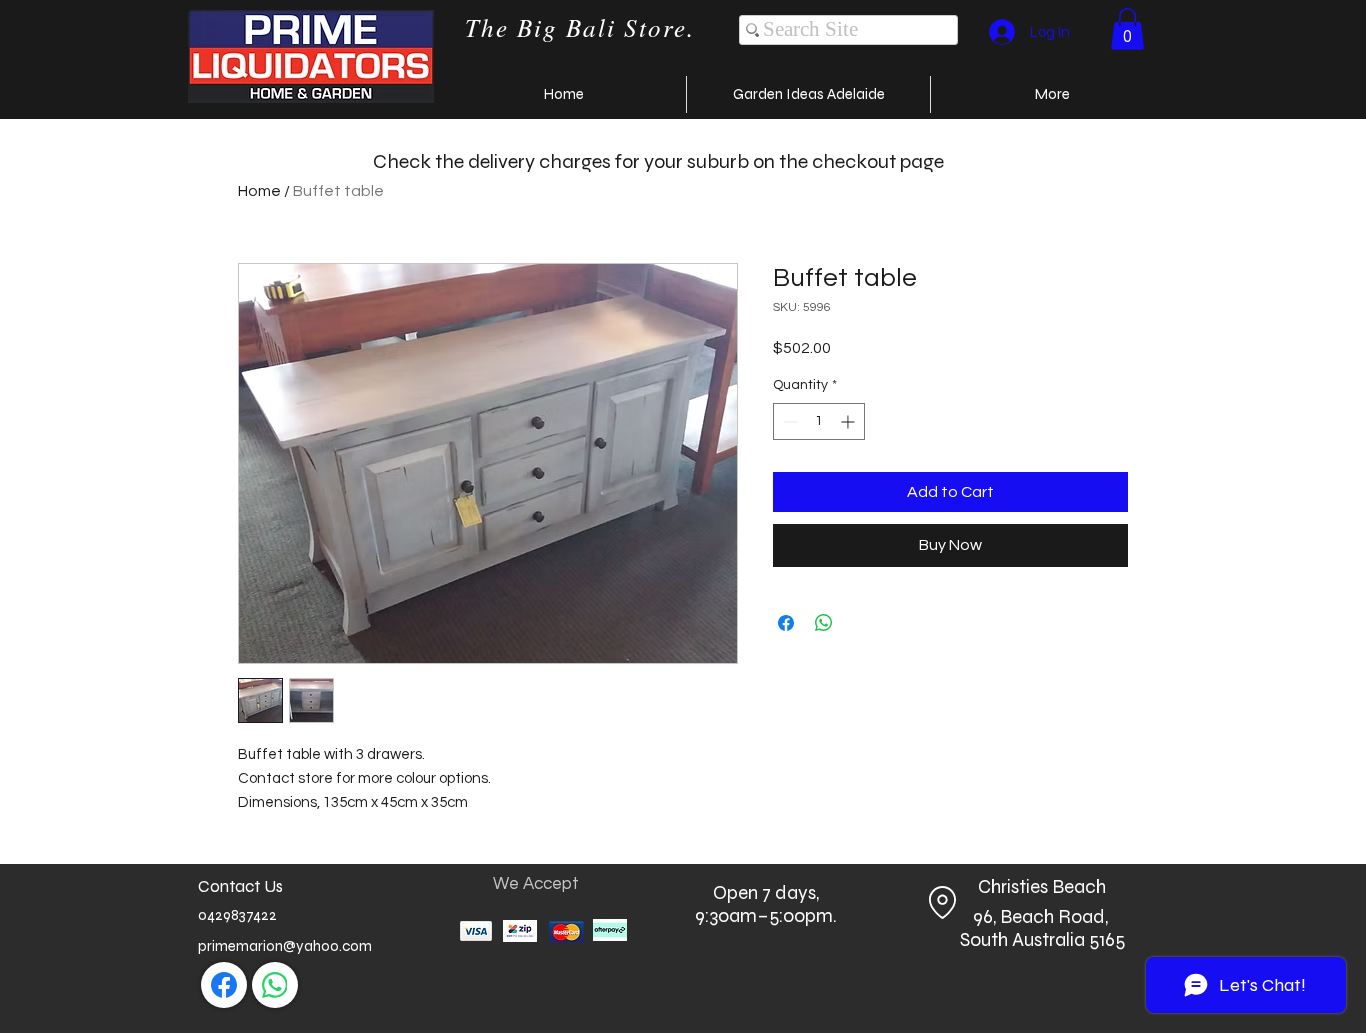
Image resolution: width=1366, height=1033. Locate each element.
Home (259, 191)
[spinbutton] (819, 421)
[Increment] (849, 421)
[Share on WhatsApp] (824, 623)
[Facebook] (224, 985)
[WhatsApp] (275, 985)
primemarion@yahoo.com (285, 946)
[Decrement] (788, 421)
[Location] (942, 902)
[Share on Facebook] (786, 623)
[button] (1127, 29)
